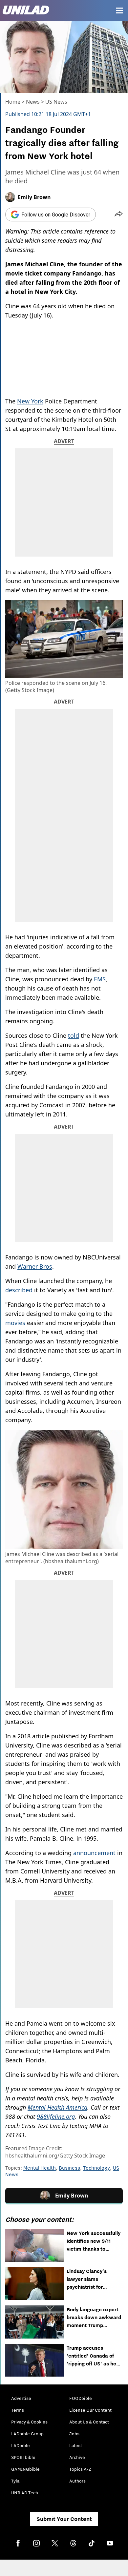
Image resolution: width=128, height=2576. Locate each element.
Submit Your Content (64, 2519)
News (33, 102)
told (74, 1035)
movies (15, 1323)
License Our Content (90, 2410)
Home (13, 102)
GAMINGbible (25, 2469)
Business (69, 2168)
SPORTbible (23, 2457)
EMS (100, 979)
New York (30, 401)
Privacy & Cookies (29, 2422)
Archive (77, 2457)
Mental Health (40, 2168)
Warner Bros (35, 1266)
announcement (94, 1853)
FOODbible (81, 2398)
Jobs (74, 2434)
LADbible (21, 2445)
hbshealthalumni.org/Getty (39, 2156)
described (19, 1290)
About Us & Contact (89, 2422)
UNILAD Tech (25, 2493)
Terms (18, 2410)
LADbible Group (27, 2434)
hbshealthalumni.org (71, 1561)
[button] (119, 215)
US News (56, 102)
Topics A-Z (80, 2469)
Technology (96, 2168)
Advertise (21, 2398)
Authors (77, 2481)
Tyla (15, 2481)
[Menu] (119, 10)
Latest (76, 2445)
